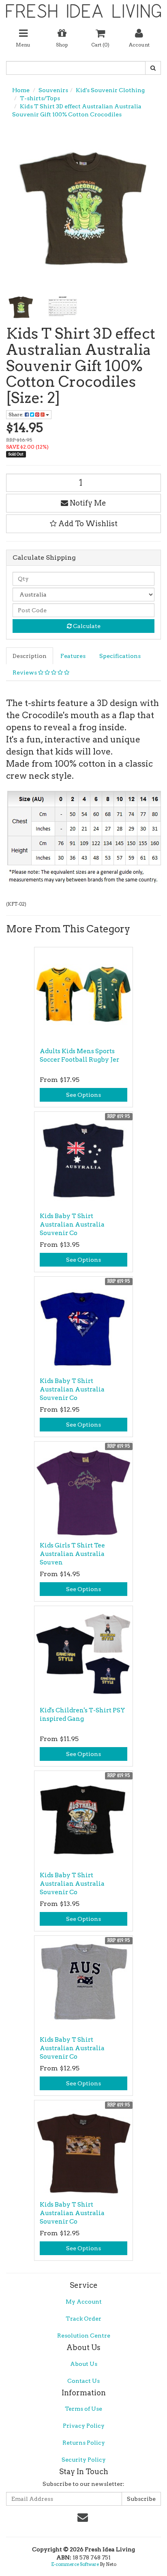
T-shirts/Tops (40, 98)
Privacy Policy (84, 2426)
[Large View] (21, 307)
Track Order (83, 2319)
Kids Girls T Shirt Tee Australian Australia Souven (72, 1554)
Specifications (120, 656)
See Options (83, 1095)
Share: (17, 414)
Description (30, 656)
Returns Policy (84, 2443)
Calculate (86, 626)
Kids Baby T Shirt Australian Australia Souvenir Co (72, 1225)
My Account (84, 2302)
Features (73, 656)
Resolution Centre (84, 2336)
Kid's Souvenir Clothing (110, 90)
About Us (84, 2364)
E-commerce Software (75, 2564)
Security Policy (84, 2460)
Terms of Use (83, 2409)
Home (21, 90)
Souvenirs (53, 90)
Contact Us (83, 2381)
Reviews (25, 672)
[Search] (153, 68)
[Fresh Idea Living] (83, 8)
